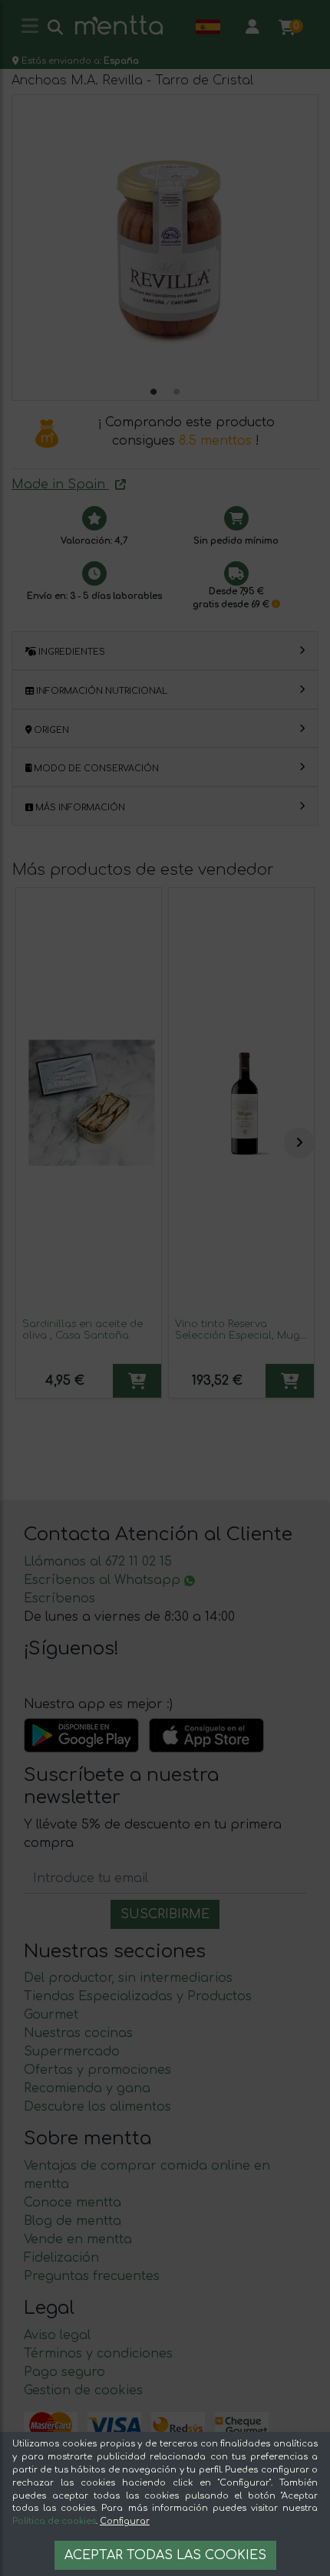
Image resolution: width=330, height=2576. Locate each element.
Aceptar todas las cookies (165, 2555)
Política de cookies (54, 2521)
